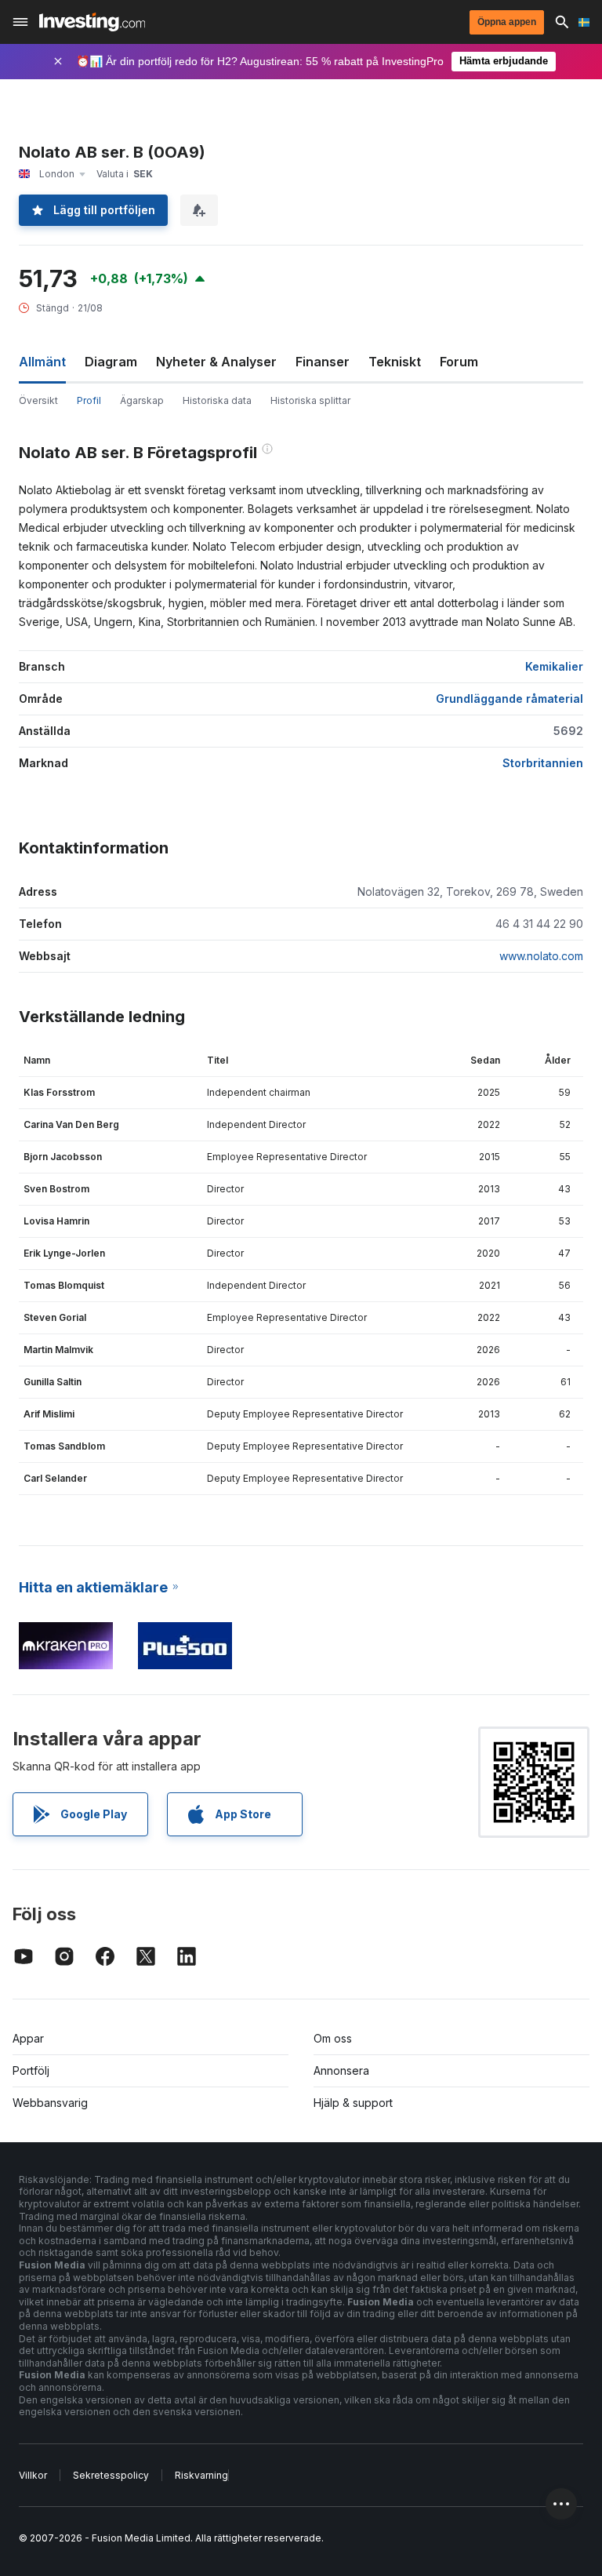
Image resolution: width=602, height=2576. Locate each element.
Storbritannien (543, 763)
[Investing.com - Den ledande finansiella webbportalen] (92, 22)
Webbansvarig (50, 2103)
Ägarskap (142, 400)
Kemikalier (554, 666)
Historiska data (217, 400)
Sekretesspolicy (111, 2475)
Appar (28, 2038)
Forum (459, 362)
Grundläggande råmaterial (510, 699)
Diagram (111, 362)
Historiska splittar (310, 400)
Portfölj (31, 2070)
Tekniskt (395, 362)
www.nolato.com (541, 956)
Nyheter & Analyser (216, 362)
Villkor (33, 2475)
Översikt (38, 400)
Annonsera (341, 2070)
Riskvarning (201, 2475)
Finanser (323, 362)
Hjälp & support (353, 2103)
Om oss (333, 2038)
